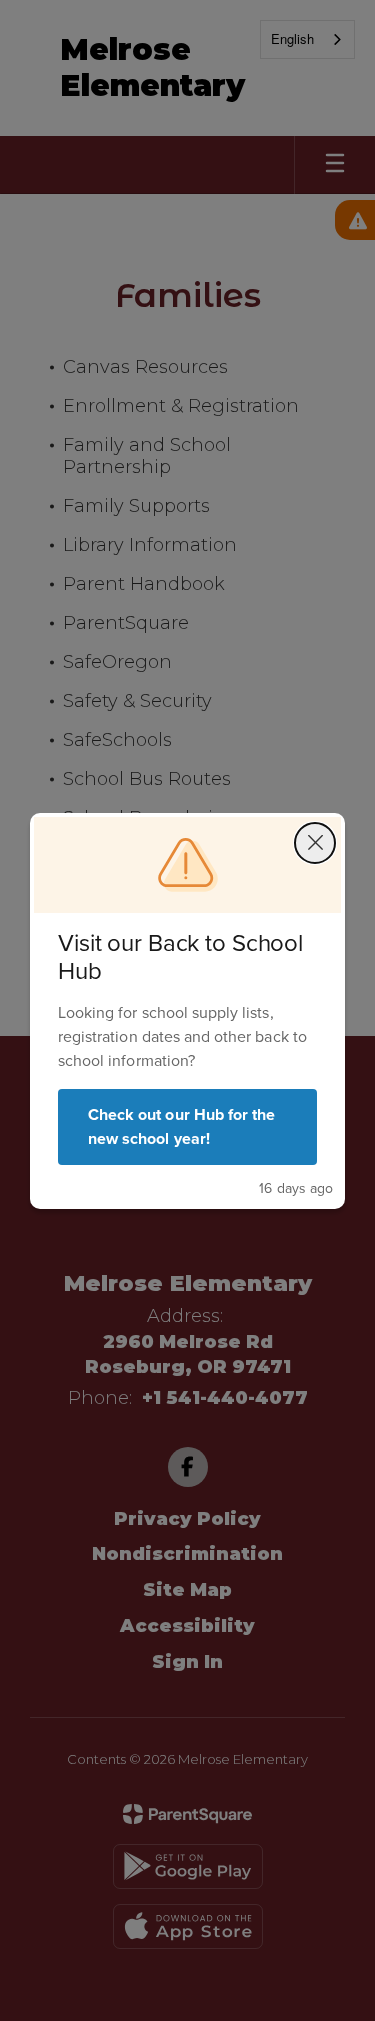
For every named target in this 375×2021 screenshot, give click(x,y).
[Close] (315, 843)
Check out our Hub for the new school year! (181, 1126)
